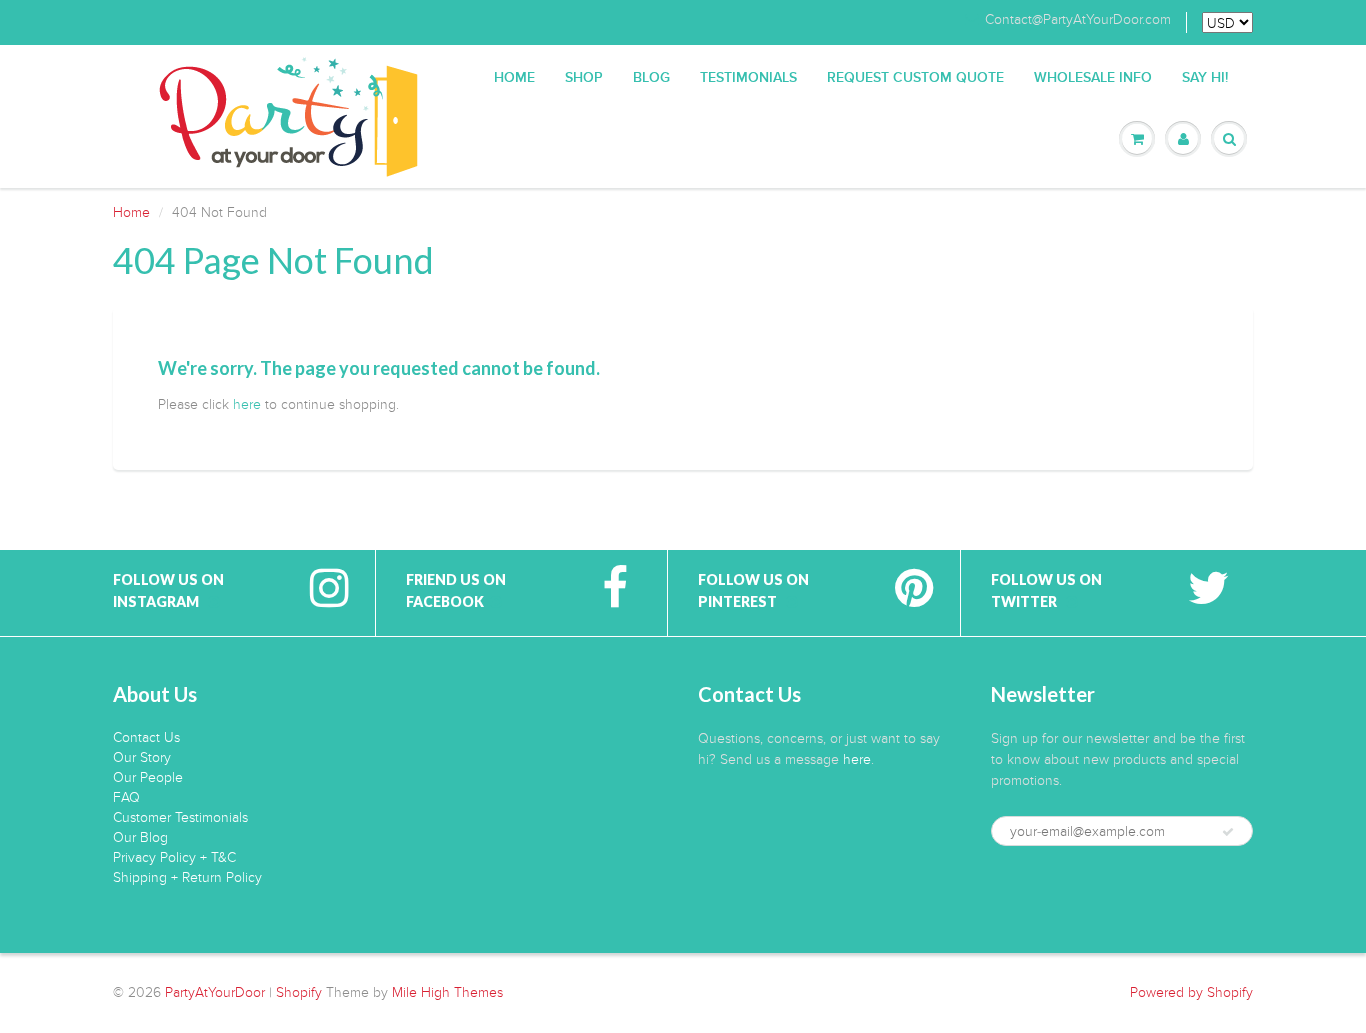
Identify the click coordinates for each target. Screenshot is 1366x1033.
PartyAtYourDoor (215, 992)
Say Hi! (1205, 78)
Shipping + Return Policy (187, 877)
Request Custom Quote (915, 78)
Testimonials (748, 78)
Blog (651, 78)
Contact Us (146, 737)
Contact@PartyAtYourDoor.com (1078, 20)
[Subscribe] (1228, 832)
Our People (148, 777)
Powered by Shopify (1191, 992)
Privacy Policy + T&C (174, 857)
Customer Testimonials (180, 817)
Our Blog (140, 837)
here (247, 404)
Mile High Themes (447, 992)
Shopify (299, 992)
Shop (584, 78)
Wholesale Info (1093, 78)
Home (514, 78)
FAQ (126, 797)
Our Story (142, 757)
